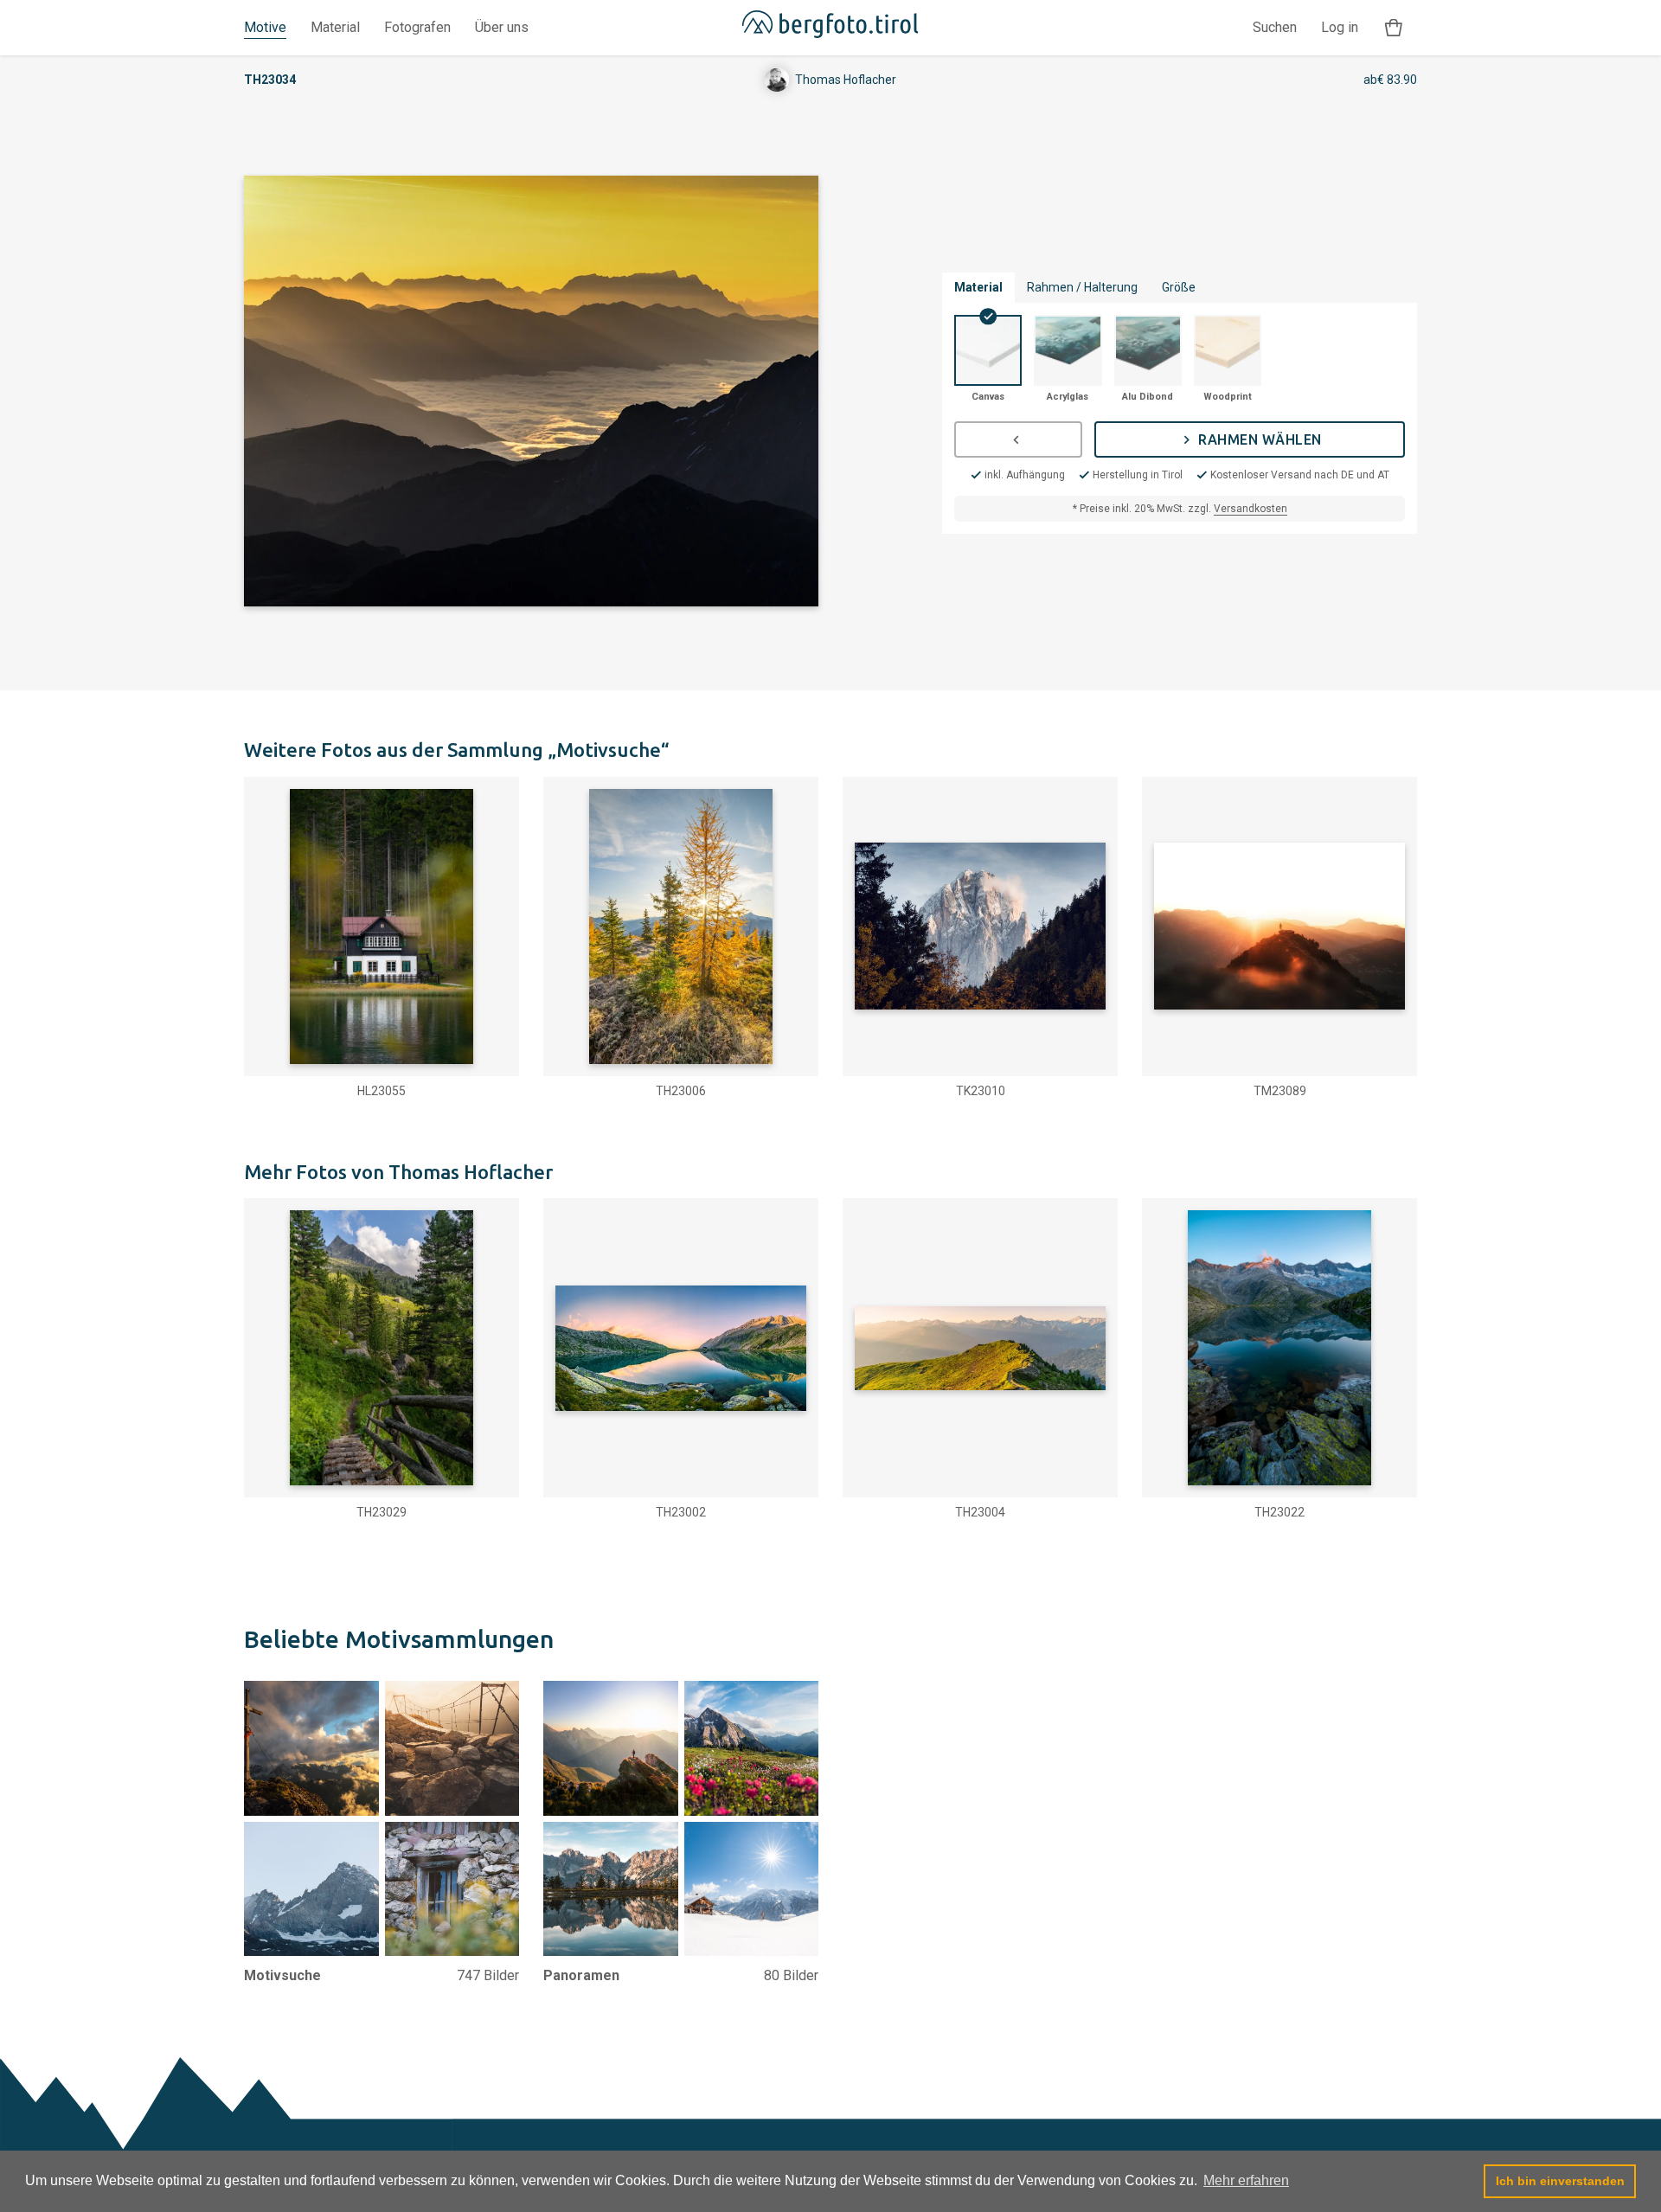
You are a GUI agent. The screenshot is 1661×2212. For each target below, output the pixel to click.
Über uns (502, 27)
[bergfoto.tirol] (830, 28)
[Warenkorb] (1394, 28)
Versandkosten (1251, 509)
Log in (1340, 27)
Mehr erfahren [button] (1246, 2180)
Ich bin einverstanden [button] (1560, 2181)
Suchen (1275, 27)
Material (335, 27)
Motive (265, 27)
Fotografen (417, 27)
